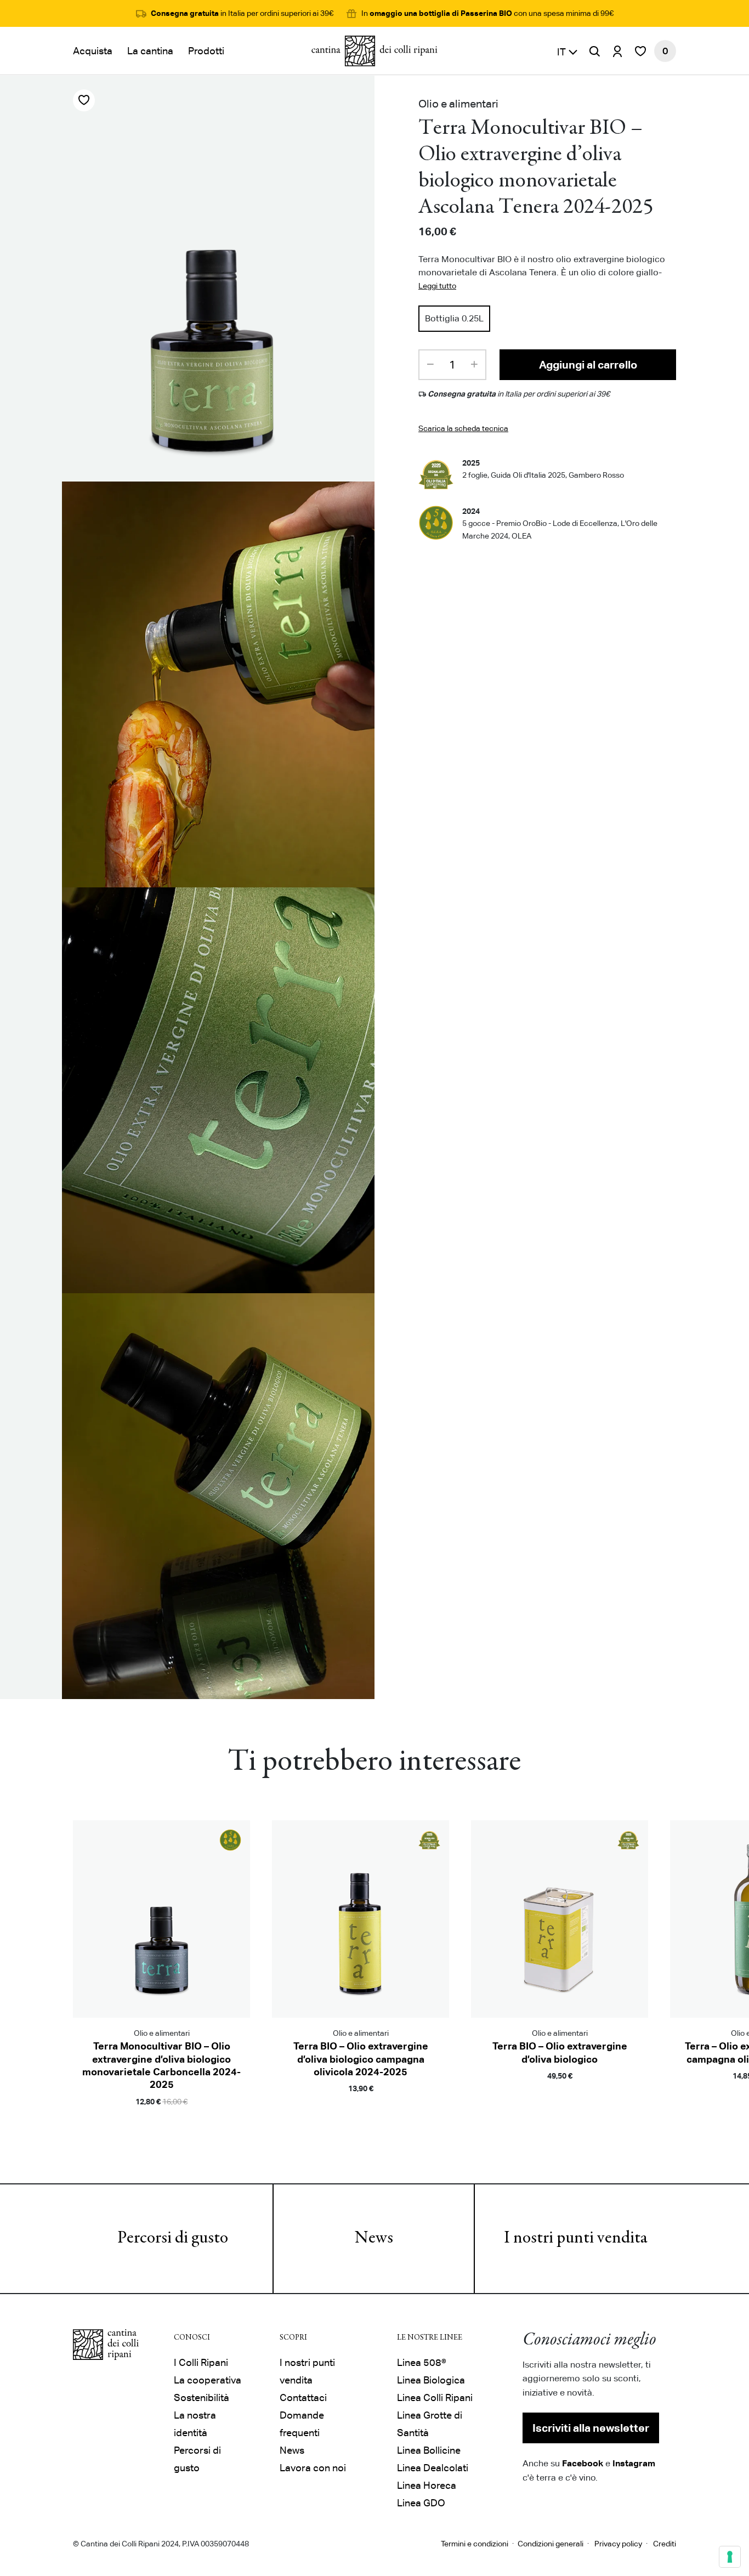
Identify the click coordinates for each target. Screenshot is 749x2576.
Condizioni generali (551, 2544)
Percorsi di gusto (173, 2239)
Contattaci (303, 2397)
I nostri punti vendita (576, 2239)
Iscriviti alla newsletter (591, 2428)
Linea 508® (422, 2362)
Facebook (583, 2463)
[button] (568, 51)
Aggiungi (161, 2118)
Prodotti (206, 51)
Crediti (665, 2544)
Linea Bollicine (429, 2450)
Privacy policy (618, 2544)
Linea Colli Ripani (435, 2397)
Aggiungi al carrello (588, 365)
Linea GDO (421, 2503)
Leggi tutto (437, 286)
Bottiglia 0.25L (454, 318)
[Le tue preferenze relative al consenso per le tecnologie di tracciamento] (730, 2557)
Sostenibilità (202, 2397)
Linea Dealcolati (433, 2468)
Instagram (634, 2463)
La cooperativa (208, 2380)
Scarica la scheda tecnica (463, 428)
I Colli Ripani (201, 2362)
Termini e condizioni (475, 2544)
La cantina (150, 51)
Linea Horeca (427, 2485)
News (374, 2239)
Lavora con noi (313, 2468)
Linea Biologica (431, 2380)
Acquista (93, 51)
